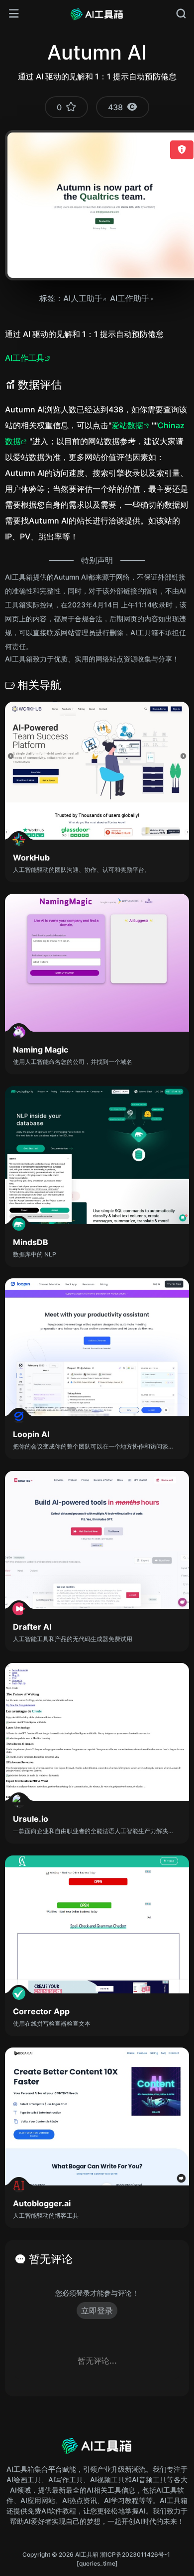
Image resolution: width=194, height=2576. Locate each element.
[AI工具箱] (97, 14)
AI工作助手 (130, 298)
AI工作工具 (25, 358)
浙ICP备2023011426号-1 (135, 2554)
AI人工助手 (83, 298)
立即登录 (97, 2311)
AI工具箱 (87, 2554)
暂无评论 (51, 2259)
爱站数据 (127, 425)
